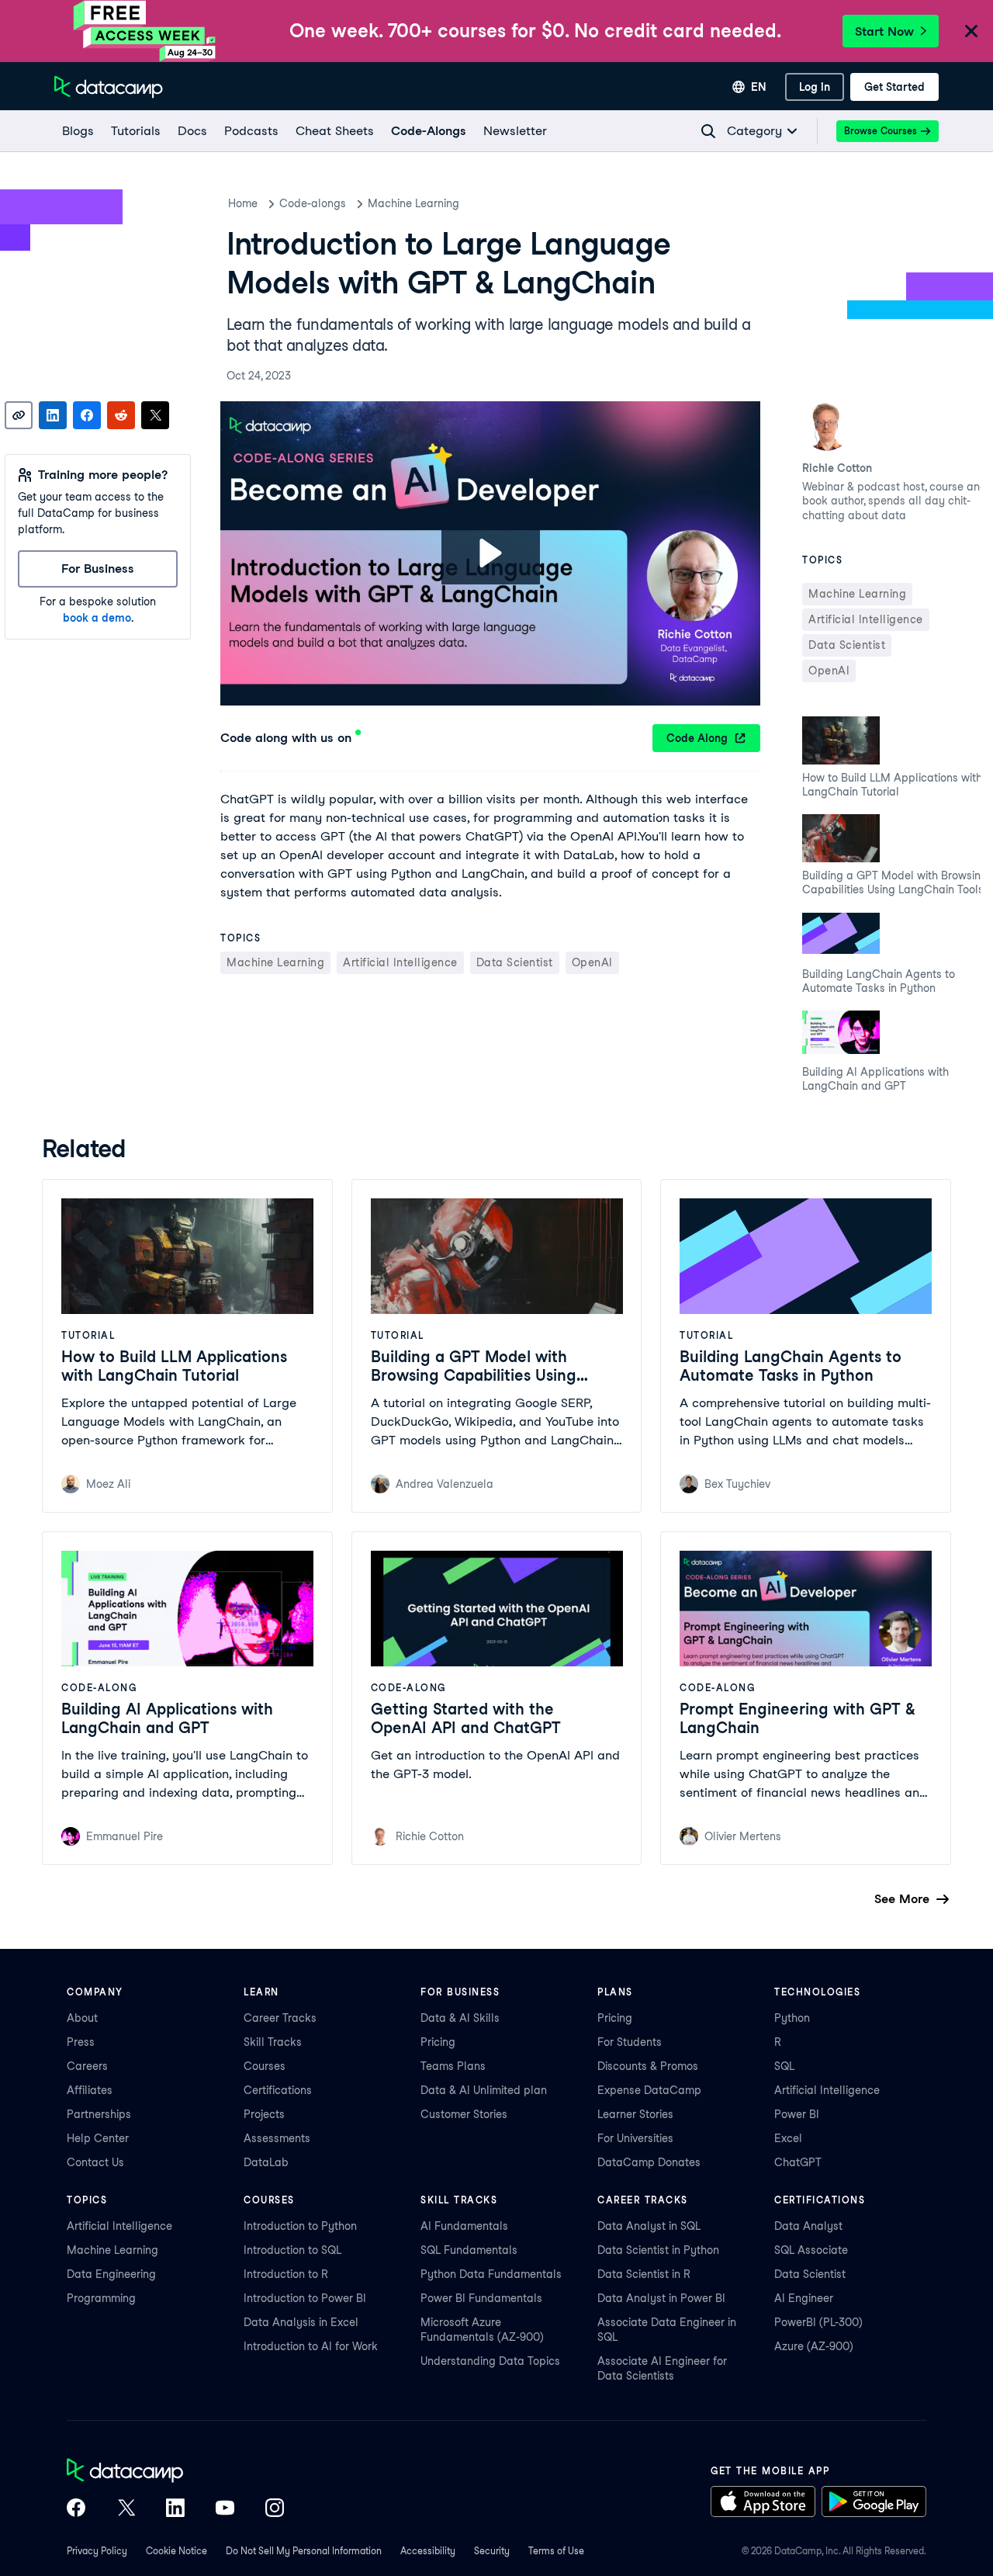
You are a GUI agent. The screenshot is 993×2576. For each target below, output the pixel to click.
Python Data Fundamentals (491, 2274)
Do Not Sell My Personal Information (304, 2551)
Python (792, 2018)
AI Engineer (804, 2298)
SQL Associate (811, 2250)
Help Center (98, 2138)
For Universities (635, 2138)
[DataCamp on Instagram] (275, 2509)
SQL (784, 2066)
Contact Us (95, 2162)
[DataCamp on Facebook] (76, 2509)
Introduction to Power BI (305, 2298)
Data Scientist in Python (658, 2250)
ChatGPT (798, 2162)
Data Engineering (111, 2274)
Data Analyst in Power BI (661, 2298)
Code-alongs (313, 203)
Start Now (884, 31)
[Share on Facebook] (87, 415)
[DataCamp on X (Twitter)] (126, 2509)
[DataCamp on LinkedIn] (175, 2509)
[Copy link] (19, 415)
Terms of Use (556, 2551)
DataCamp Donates (649, 2162)
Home (243, 203)
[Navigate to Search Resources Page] (708, 131)
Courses (265, 2066)
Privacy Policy (97, 2551)
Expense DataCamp (649, 2090)
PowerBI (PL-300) (818, 2322)
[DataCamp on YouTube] (225, 2509)
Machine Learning (413, 203)
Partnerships (99, 2114)
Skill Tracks (273, 2042)
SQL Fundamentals (469, 2250)
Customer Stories (464, 2114)
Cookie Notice (176, 2551)
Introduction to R (286, 2274)
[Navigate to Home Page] (109, 87)
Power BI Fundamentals (481, 2298)
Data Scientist (810, 2274)
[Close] (971, 32)
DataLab (266, 2162)
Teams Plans (453, 2066)
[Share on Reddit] (121, 415)
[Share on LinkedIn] (53, 415)
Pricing (438, 2042)
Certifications (278, 2090)
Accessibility (428, 2551)
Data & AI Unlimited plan (484, 2090)
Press (81, 2042)
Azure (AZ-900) (814, 2346)
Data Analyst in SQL (649, 2226)
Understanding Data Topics (490, 2361)
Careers (87, 2066)
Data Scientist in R (644, 2274)
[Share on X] (155, 415)
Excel (788, 2138)
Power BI (797, 2114)
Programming (101, 2298)
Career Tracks (280, 2018)
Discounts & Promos (648, 2066)
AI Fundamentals (464, 2226)
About (82, 2018)
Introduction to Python (300, 2226)
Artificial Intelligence (827, 2090)
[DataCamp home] (175, 2472)
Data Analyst (808, 2226)
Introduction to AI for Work (311, 2346)
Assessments (277, 2138)
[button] (491, 553)
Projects (264, 2114)
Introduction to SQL (292, 2250)
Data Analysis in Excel (301, 2322)
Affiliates (90, 2090)
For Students (630, 2042)
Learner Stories (635, 2114)
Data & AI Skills (460, 2018)
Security (492, 2551)
